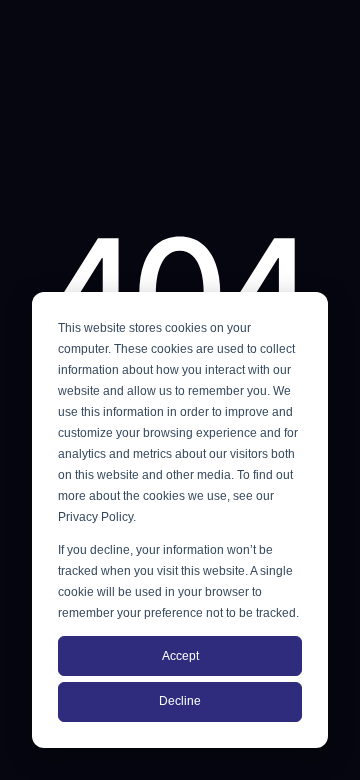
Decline (180, 701)
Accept (180, 656)
